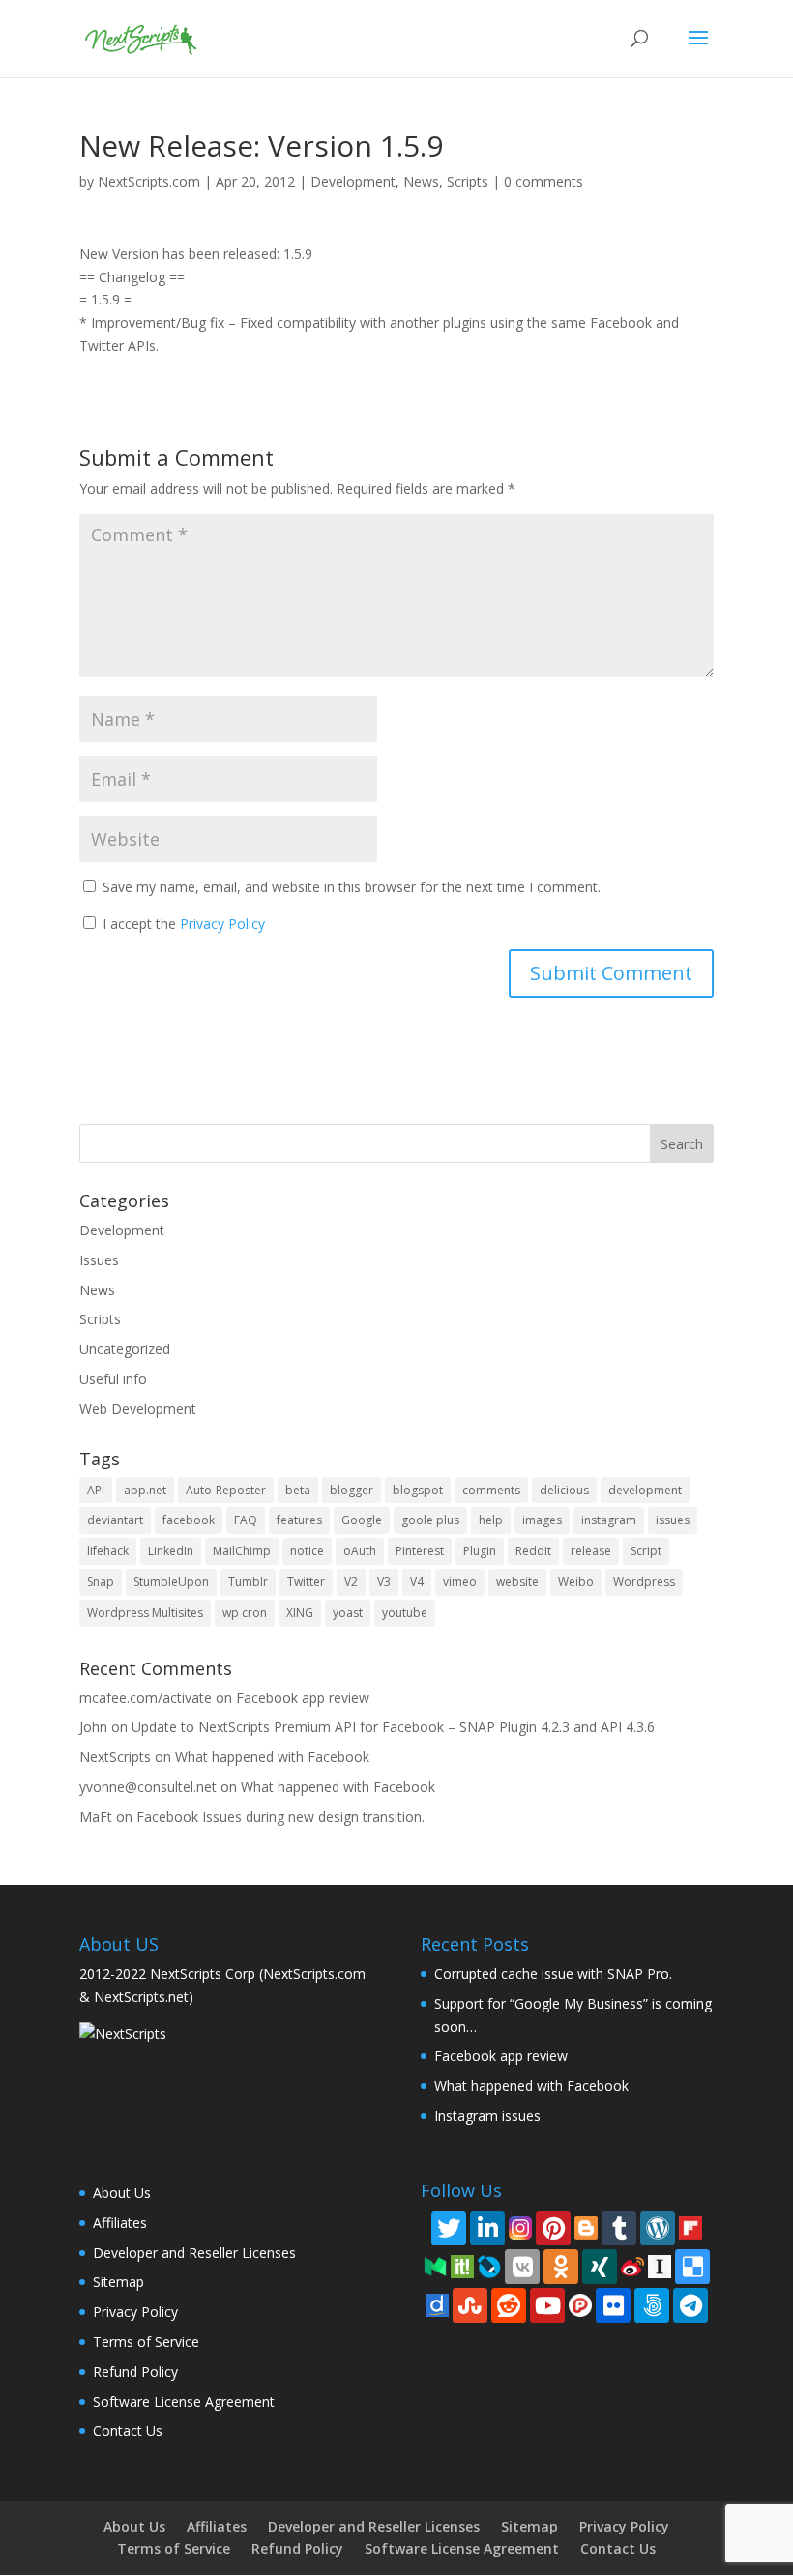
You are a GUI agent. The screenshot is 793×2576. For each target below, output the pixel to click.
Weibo (576, 1582)
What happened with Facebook (272, 1757)
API (96, 1490)
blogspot (418, 1490)
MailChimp (242, 1551)
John (93, 1727)
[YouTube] (547, 2305)
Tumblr (248, 1582)
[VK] (522, 2267)
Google (362, 1520)
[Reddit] (509, 2305)
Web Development (138, 1409)
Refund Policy (135, 2372)
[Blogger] (586, 2227)
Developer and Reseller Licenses (194, 2253)
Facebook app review (303, 1698)
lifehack (108, 1551)
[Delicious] (692, 2267)
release (591, 1551)
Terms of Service (146, 2342)
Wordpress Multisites (145, 1613)
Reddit (533, 1551)
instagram (609, 1520)
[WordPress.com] (658, 2228)
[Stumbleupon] (470, 2305)
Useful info (113, 1379)
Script (646, 1551)
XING (300, 1613)
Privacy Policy (222, 924)
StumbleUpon (171, 1582)
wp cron (245, 1613)
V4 (417, 1582)
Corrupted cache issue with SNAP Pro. (553, 1973)
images (542, 1520)
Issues (99, 1260)
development (645, 1490)
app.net (145, 1490)
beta (298, 1490)
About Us (122, 2193)
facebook (189, 1520)
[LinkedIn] (487, 2228)
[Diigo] (437, 2304)
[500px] (652, 2305)
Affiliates (120, 2223)
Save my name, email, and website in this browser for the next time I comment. (352, 887)
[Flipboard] (690, 2227)
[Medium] (435, 2265)
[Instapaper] (660, 2265)
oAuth (360, 1551)
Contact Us (128, 2431)
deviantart (115, 1520)
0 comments (543, 181)
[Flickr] (613, 2305)
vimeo (460, 1582)
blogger (352, 1490)
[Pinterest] (553, 2228)
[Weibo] (632, 2265)
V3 (384, 1582)
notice (307, 1551)
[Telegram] (690, 2305)
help (491, 1520)
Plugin (480, 1551)
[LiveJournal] (489, 2265)
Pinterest (420, 1551)
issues (673, 1520)
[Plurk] (580, 2304)
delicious (564, 1490)
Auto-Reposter (226, 1490)
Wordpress (644, 1582)
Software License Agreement (184, 2402)
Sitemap (118, 2282)
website (517, 1582)
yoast (348, 1613)
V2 (351, 1582)
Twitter (306, 1582)
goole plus (430, 1520)
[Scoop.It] (462, 2265)
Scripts (468, 181)
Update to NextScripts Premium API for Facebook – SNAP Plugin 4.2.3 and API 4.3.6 (393, 1727)
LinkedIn (171, 1551)
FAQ (246, 1520)
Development (353, 181)
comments (491, 1490)
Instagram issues (487, 2115)
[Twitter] (449, 2228)
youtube (405, 1613)
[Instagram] (520, 2227)
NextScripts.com (149, 181)
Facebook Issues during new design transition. (280, 1817)
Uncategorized (125, 1349)
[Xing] (600, 2267)
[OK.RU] (561, 2267)
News (421, 181)
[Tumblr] (619, 2228)
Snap (101, 1582)
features (299, 1520)
